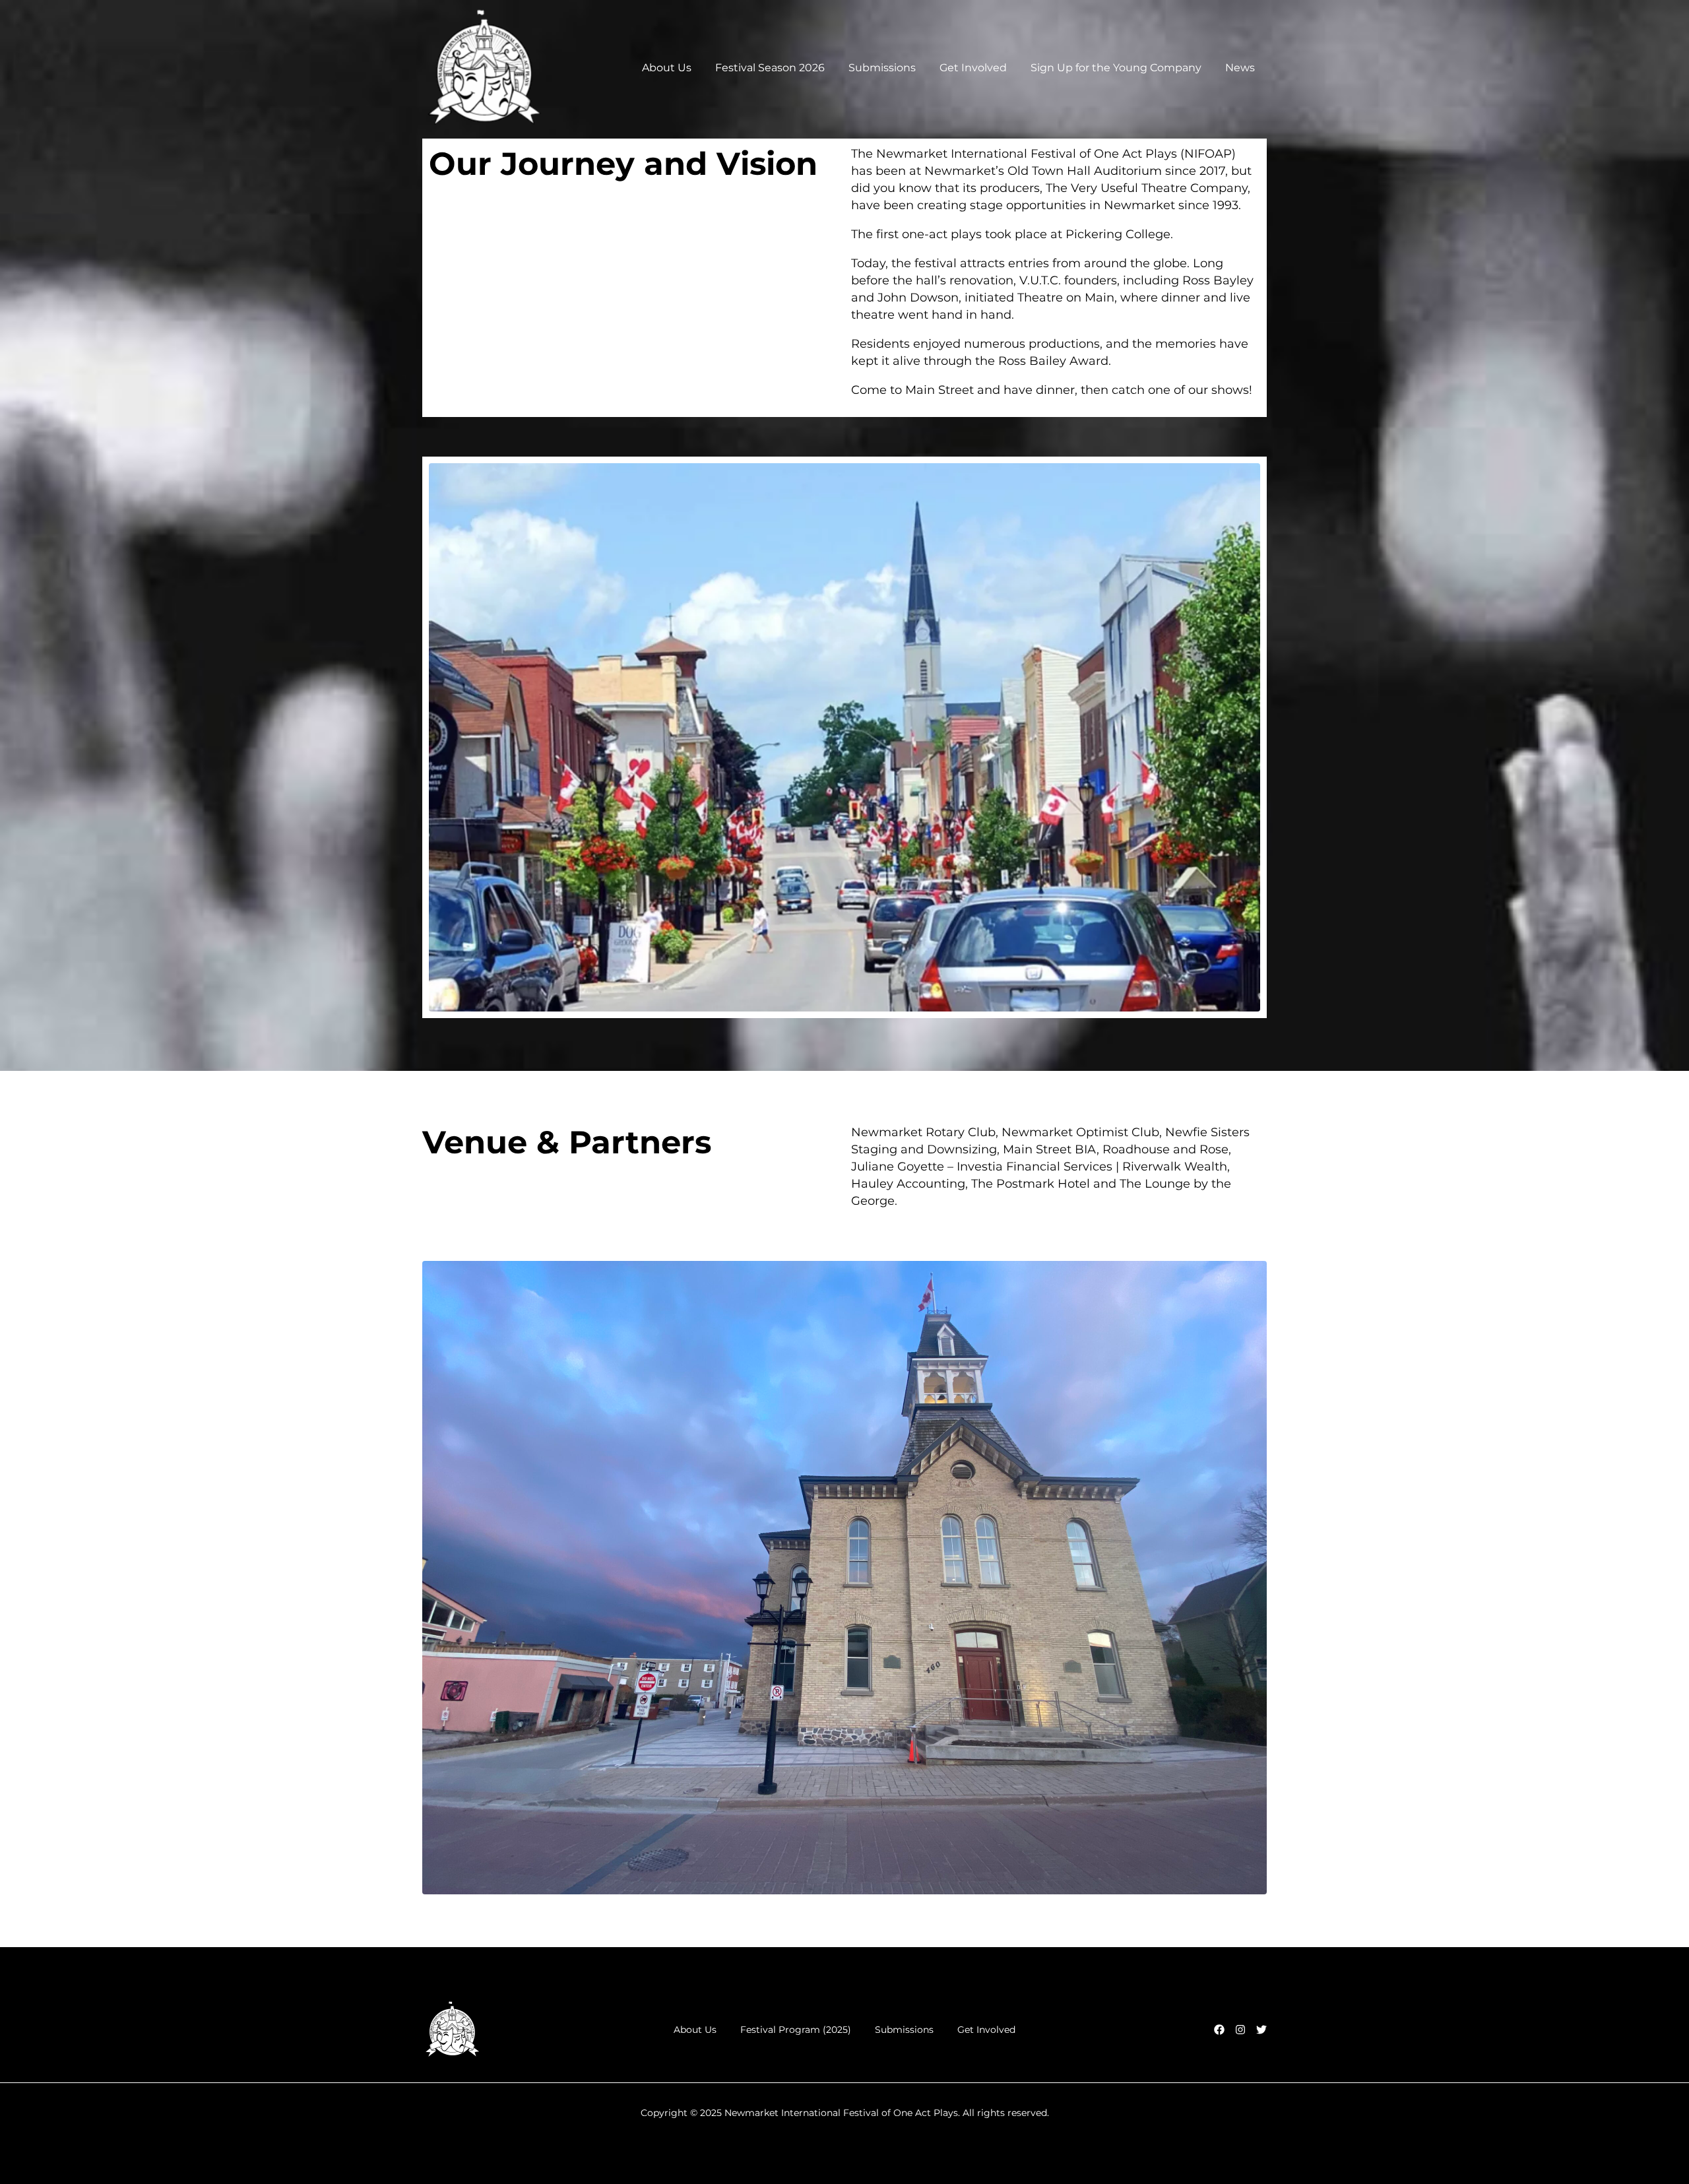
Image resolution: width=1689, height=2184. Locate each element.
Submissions (882, 68)
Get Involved (973, 68)
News (1240, 68)
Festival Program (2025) (796, 2030)
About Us (667, 68)
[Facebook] (1219, 2030)
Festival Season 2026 (770, 68)
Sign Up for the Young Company (1116, 68)
